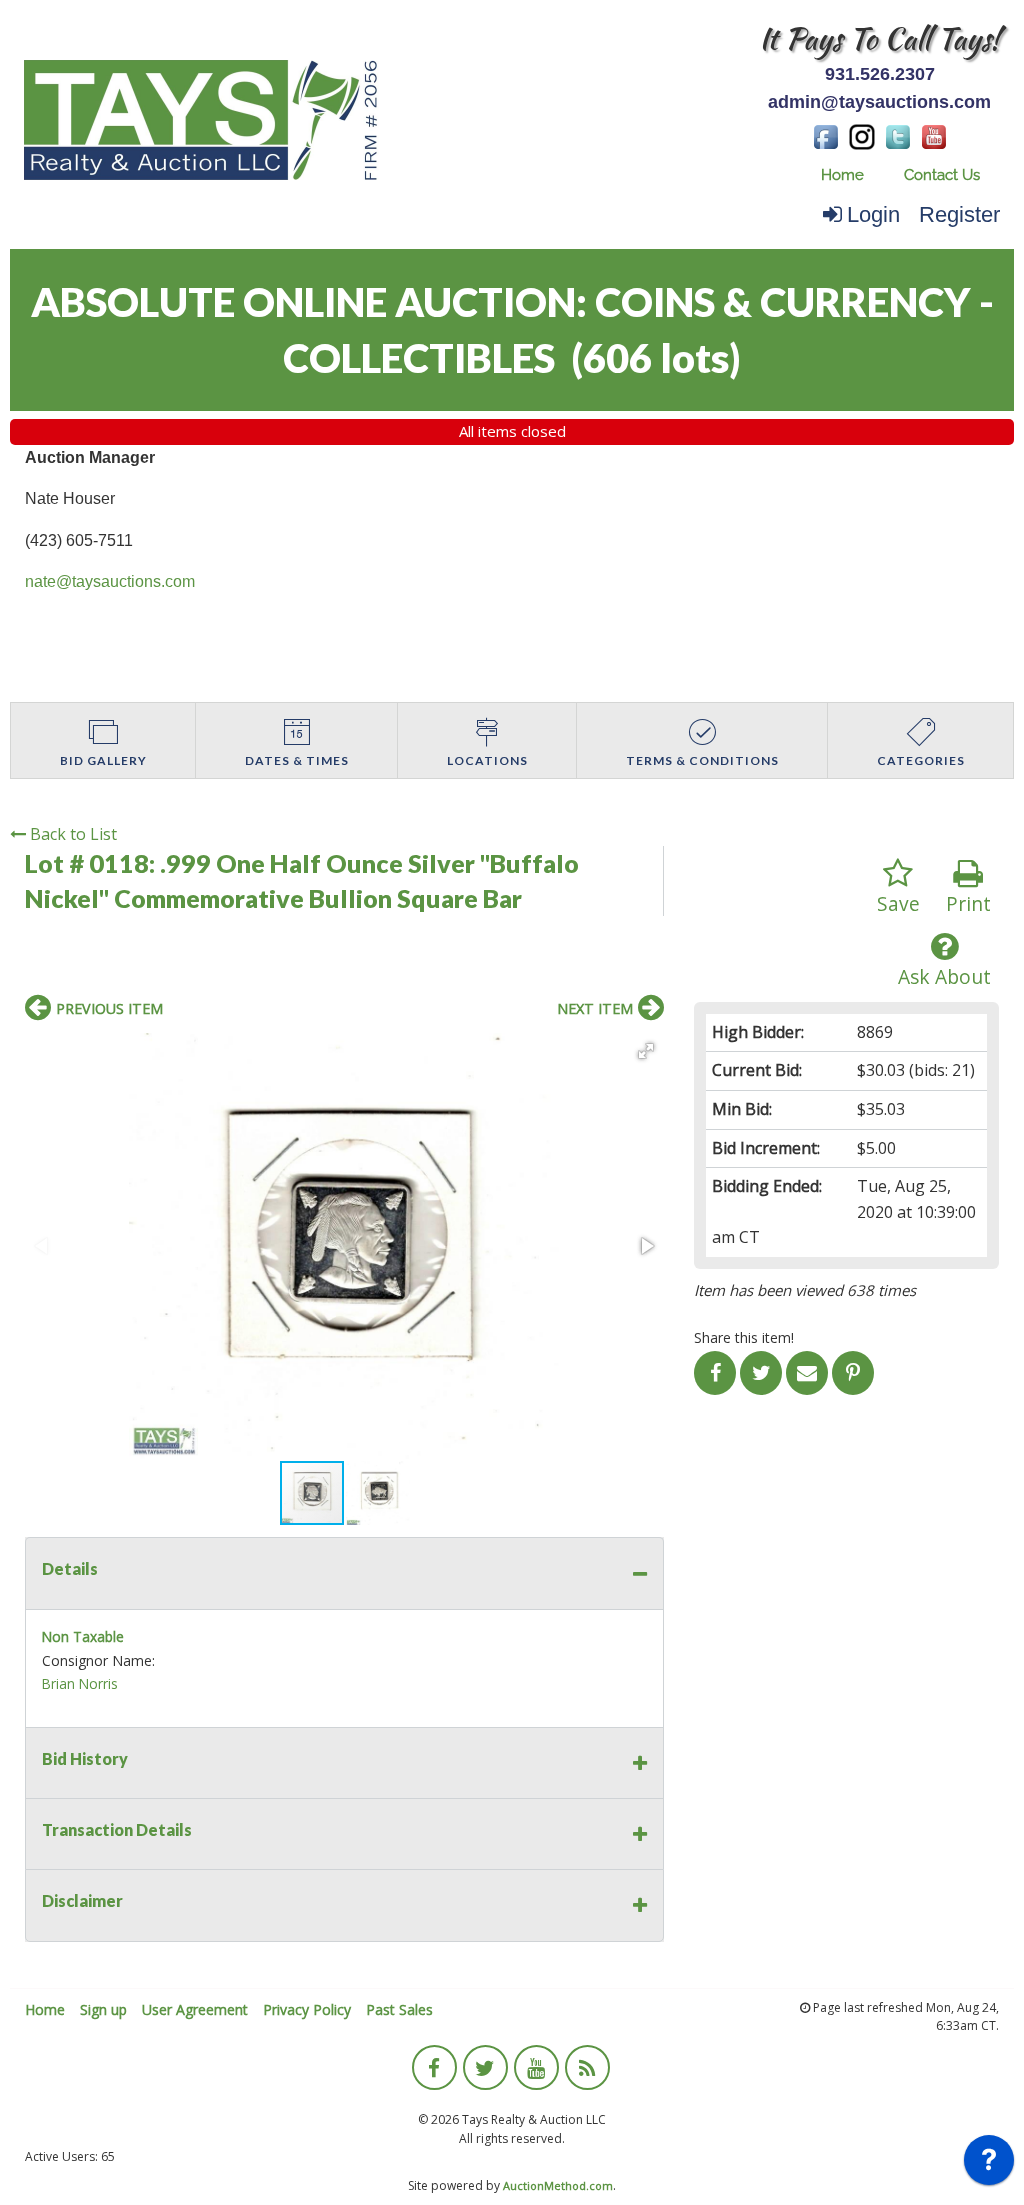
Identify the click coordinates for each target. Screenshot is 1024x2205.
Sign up (103, 2009)
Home (842, 175)
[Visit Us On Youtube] (934, 135)
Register (959, 214)
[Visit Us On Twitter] (898, 135)
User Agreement (195, 2009)
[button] (646, 1051)
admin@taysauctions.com (879, 102)
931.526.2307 (880, 74)
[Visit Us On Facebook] (826, 135)
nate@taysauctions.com (110, 581)
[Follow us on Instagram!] (862, 135)
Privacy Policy (307, 2009)
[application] (989, 2165)
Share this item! (744, 1337)
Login (873, 214)
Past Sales (399, 2009)
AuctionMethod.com (558, 2185)
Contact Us (942, 175)
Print (968, 903)
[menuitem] (842, 175)
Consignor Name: (98, 1660)
